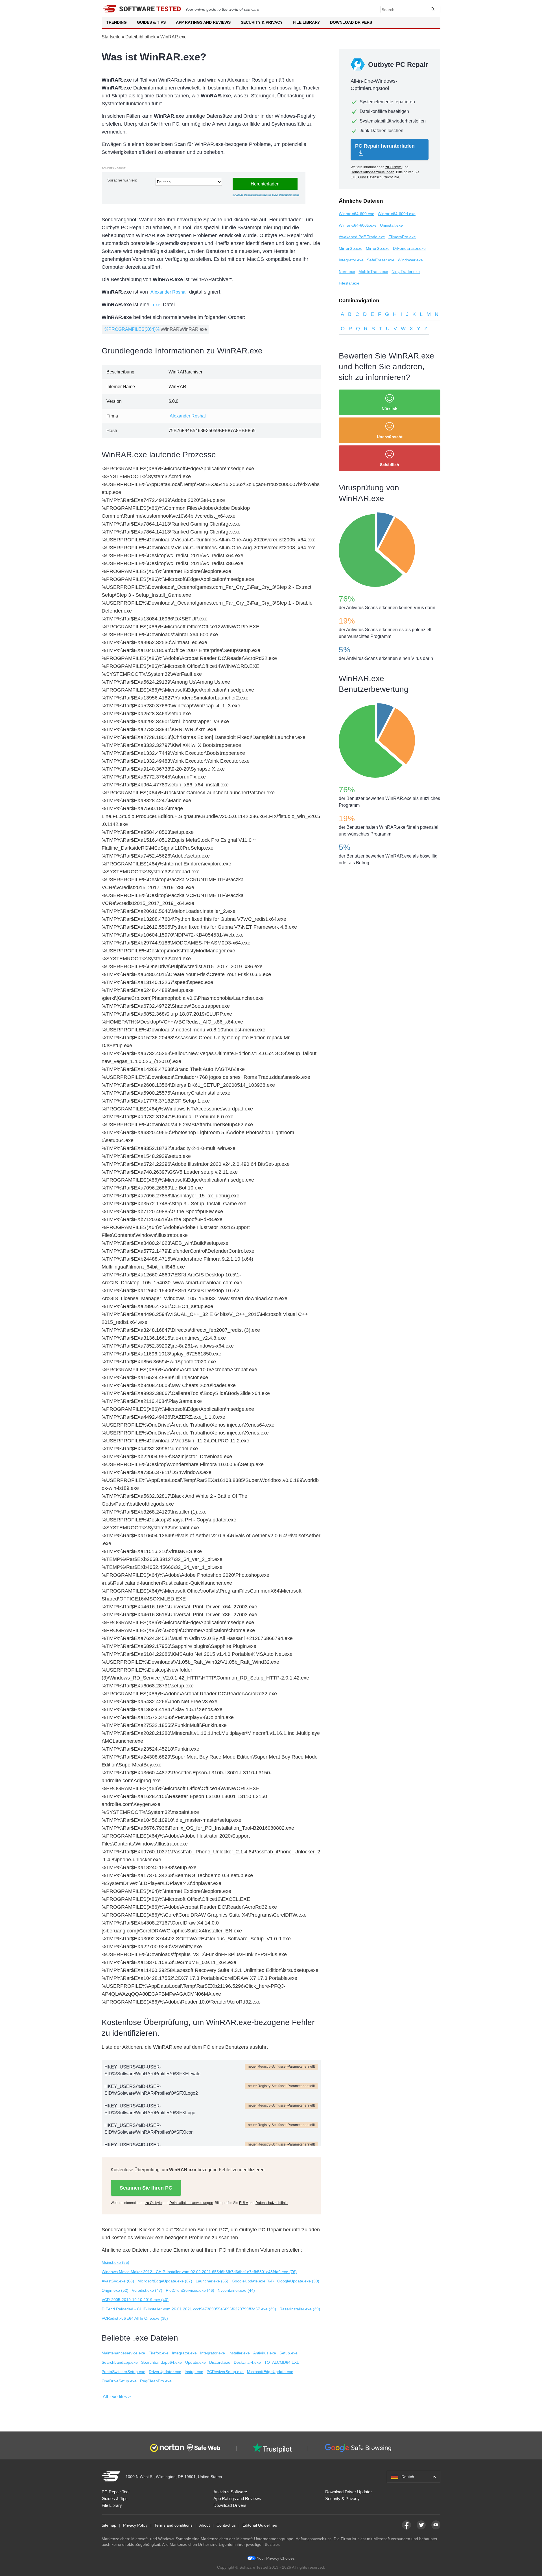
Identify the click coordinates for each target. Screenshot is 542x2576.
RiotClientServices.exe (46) (190, 2290)
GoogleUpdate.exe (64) (253, 2281)
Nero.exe (347, 272)
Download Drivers (351, 22)
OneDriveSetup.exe (119, 2381)
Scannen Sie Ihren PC (146, 2188)
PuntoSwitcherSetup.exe (124, 2372)
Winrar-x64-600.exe (357, 214)
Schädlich (390, 465)
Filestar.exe (349, 283)
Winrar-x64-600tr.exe (358, 225)
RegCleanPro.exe (156, 2381)
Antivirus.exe (265, 2353)
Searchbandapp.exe (120, 2362)
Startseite (111, 37)
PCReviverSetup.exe (225, 2372)
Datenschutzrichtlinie (289, 195)
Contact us (226, 2525)
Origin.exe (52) (115, 2290)
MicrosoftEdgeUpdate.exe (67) (165, 2281)
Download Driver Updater (348, 2492)
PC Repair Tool (115, 2492)
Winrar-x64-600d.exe (397, 214)
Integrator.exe (184, 2353)
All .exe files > (117, 2397)
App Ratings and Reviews (203, 22)
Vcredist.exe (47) (147, 2290)
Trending (116, 22)
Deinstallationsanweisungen (257, 195)
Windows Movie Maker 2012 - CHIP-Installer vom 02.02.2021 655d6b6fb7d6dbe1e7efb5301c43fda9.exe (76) (199, 2272)
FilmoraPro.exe (402, 237)
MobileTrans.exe (373, 272)
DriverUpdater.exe (165, 2372)
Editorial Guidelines (260, 2525)
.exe (156, 305)
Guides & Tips (151, 22)
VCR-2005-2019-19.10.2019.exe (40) (135, 2300)
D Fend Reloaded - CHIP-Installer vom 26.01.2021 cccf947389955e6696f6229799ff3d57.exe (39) (189, 2309)
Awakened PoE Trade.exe (362, 237)
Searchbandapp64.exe (161, 2362)
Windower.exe (410, 260)
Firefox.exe (159, 2353)
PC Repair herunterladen (385, 146)
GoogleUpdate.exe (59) (298, 2281)
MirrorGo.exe (351, 248)
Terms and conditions (173, 2525)
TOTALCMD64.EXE (282, 2362)
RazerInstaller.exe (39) (300, 2309)
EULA (275, 195)
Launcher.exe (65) (212, 2281)
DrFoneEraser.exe (409, 248)
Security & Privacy (262, 22)
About (205, 2525)
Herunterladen (265, 184)
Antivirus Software (230, 2492)
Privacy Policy (135, 2525)
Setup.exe (289, 2353)
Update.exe (195, 2362)
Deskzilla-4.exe (247, 2362)
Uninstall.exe (391, 225)
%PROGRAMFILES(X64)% (132, 329)
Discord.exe (220, 2362)
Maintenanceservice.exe (123, 2353)
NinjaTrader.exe (406, 272)
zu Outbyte (238, 195)
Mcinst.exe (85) (115, 2262)
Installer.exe (239, 2353)
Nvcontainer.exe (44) (236, 2290)
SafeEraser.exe (381, 260)
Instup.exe (194, 2372)
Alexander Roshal (169, 292)
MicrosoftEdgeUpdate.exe (270, 2372)
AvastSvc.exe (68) (118, 2281)
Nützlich (390, 409)
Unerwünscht (390, 437)
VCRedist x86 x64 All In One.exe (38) (135, 2318)
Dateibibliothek (140, 37)
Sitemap (109, 2525)
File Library (306, 22)
